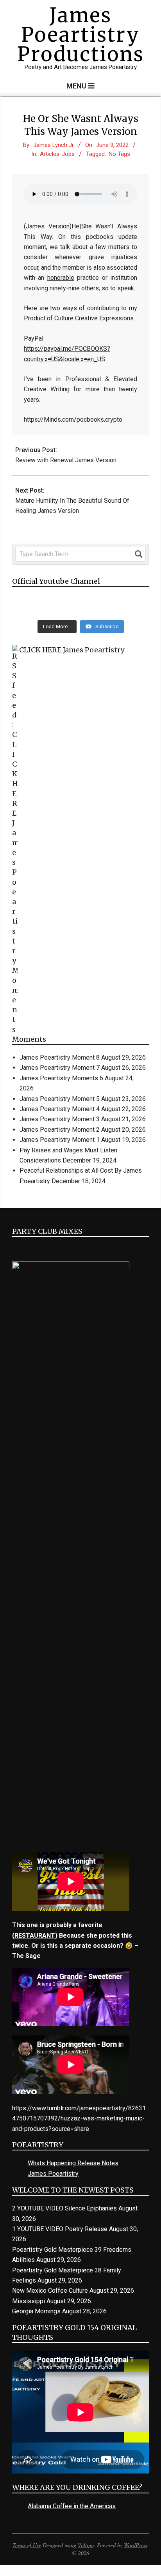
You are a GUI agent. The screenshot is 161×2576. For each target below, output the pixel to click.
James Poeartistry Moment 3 (60, 1119)
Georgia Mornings (36, 2311)
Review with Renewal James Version (66, 460)
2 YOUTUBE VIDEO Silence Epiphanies (64, 2208)
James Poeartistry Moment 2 (60, 1130)
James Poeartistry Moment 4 (60, 1109)
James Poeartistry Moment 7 (60, 1068)
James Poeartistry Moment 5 (60, 1099)
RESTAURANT (35, 1936)
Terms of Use (27, 2545)
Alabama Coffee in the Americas (72, 2506)
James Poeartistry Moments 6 (61, 1078)
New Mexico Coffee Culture (50, 2291)
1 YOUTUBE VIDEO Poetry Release (60, 2229)
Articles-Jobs (57, 154)
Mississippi (29, 2301)
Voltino (86, 2545)
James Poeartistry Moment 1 (60, 1140)
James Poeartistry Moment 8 (60, 1057)
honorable (61, 278)
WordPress (136, 2545)
